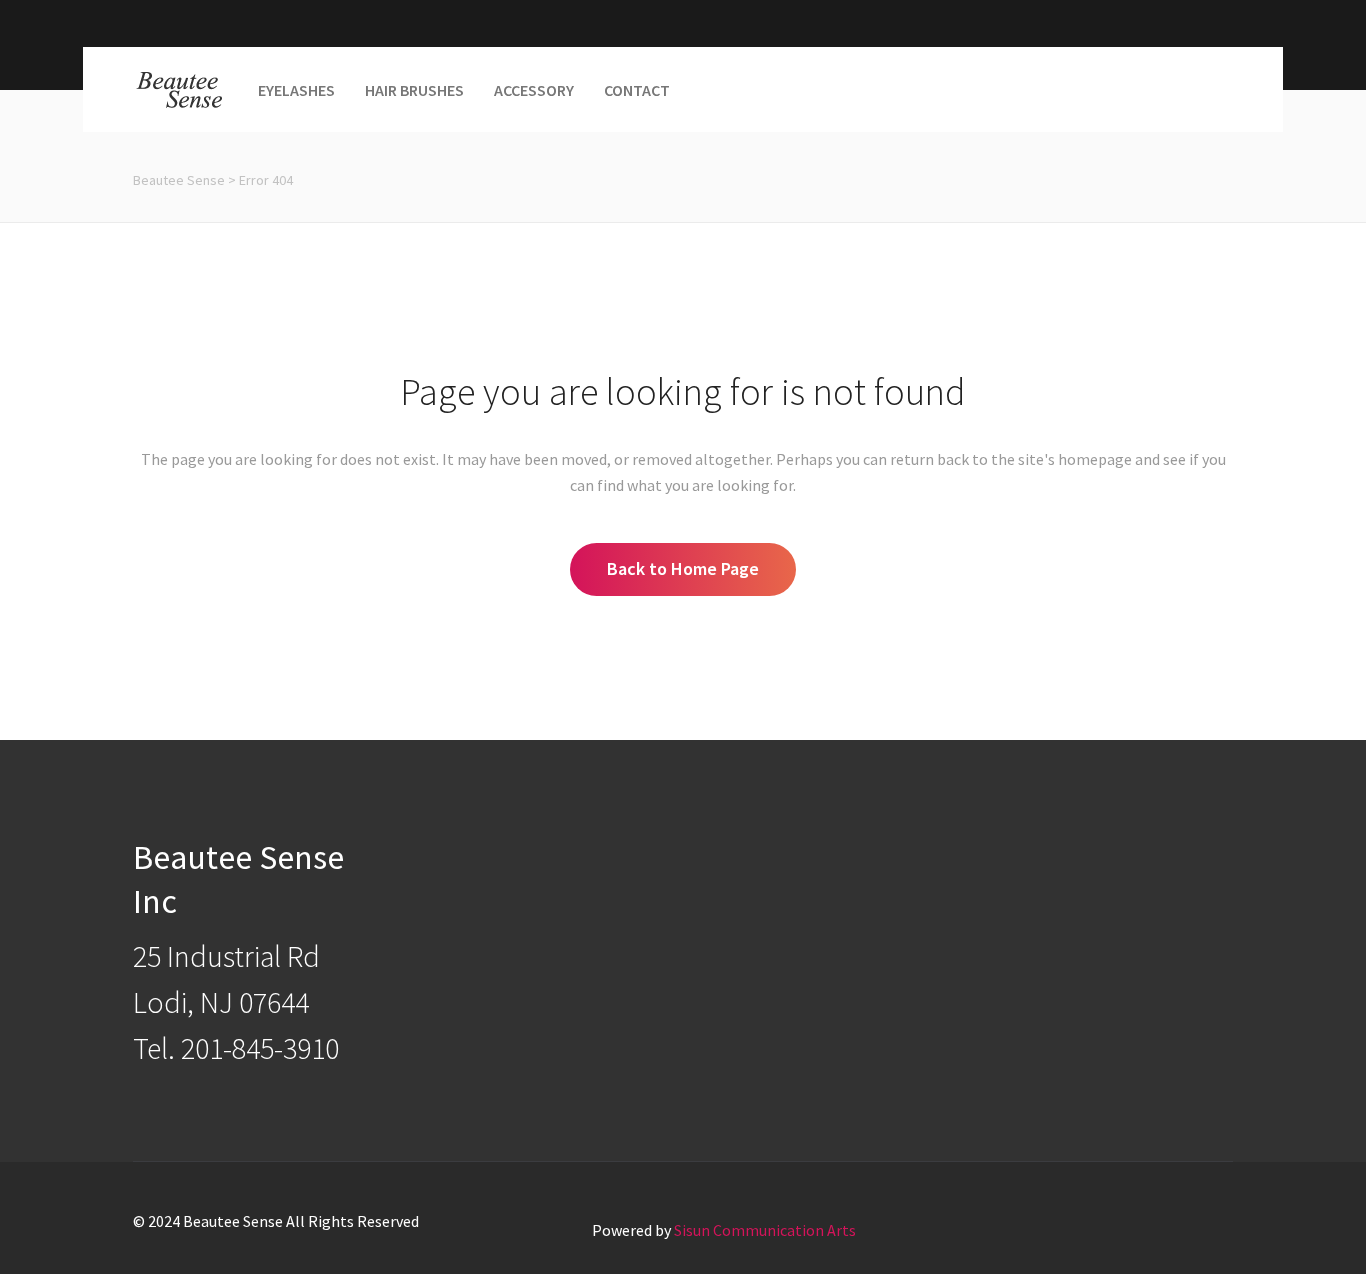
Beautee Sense (179, 180)
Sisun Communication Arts (765, 1230)
